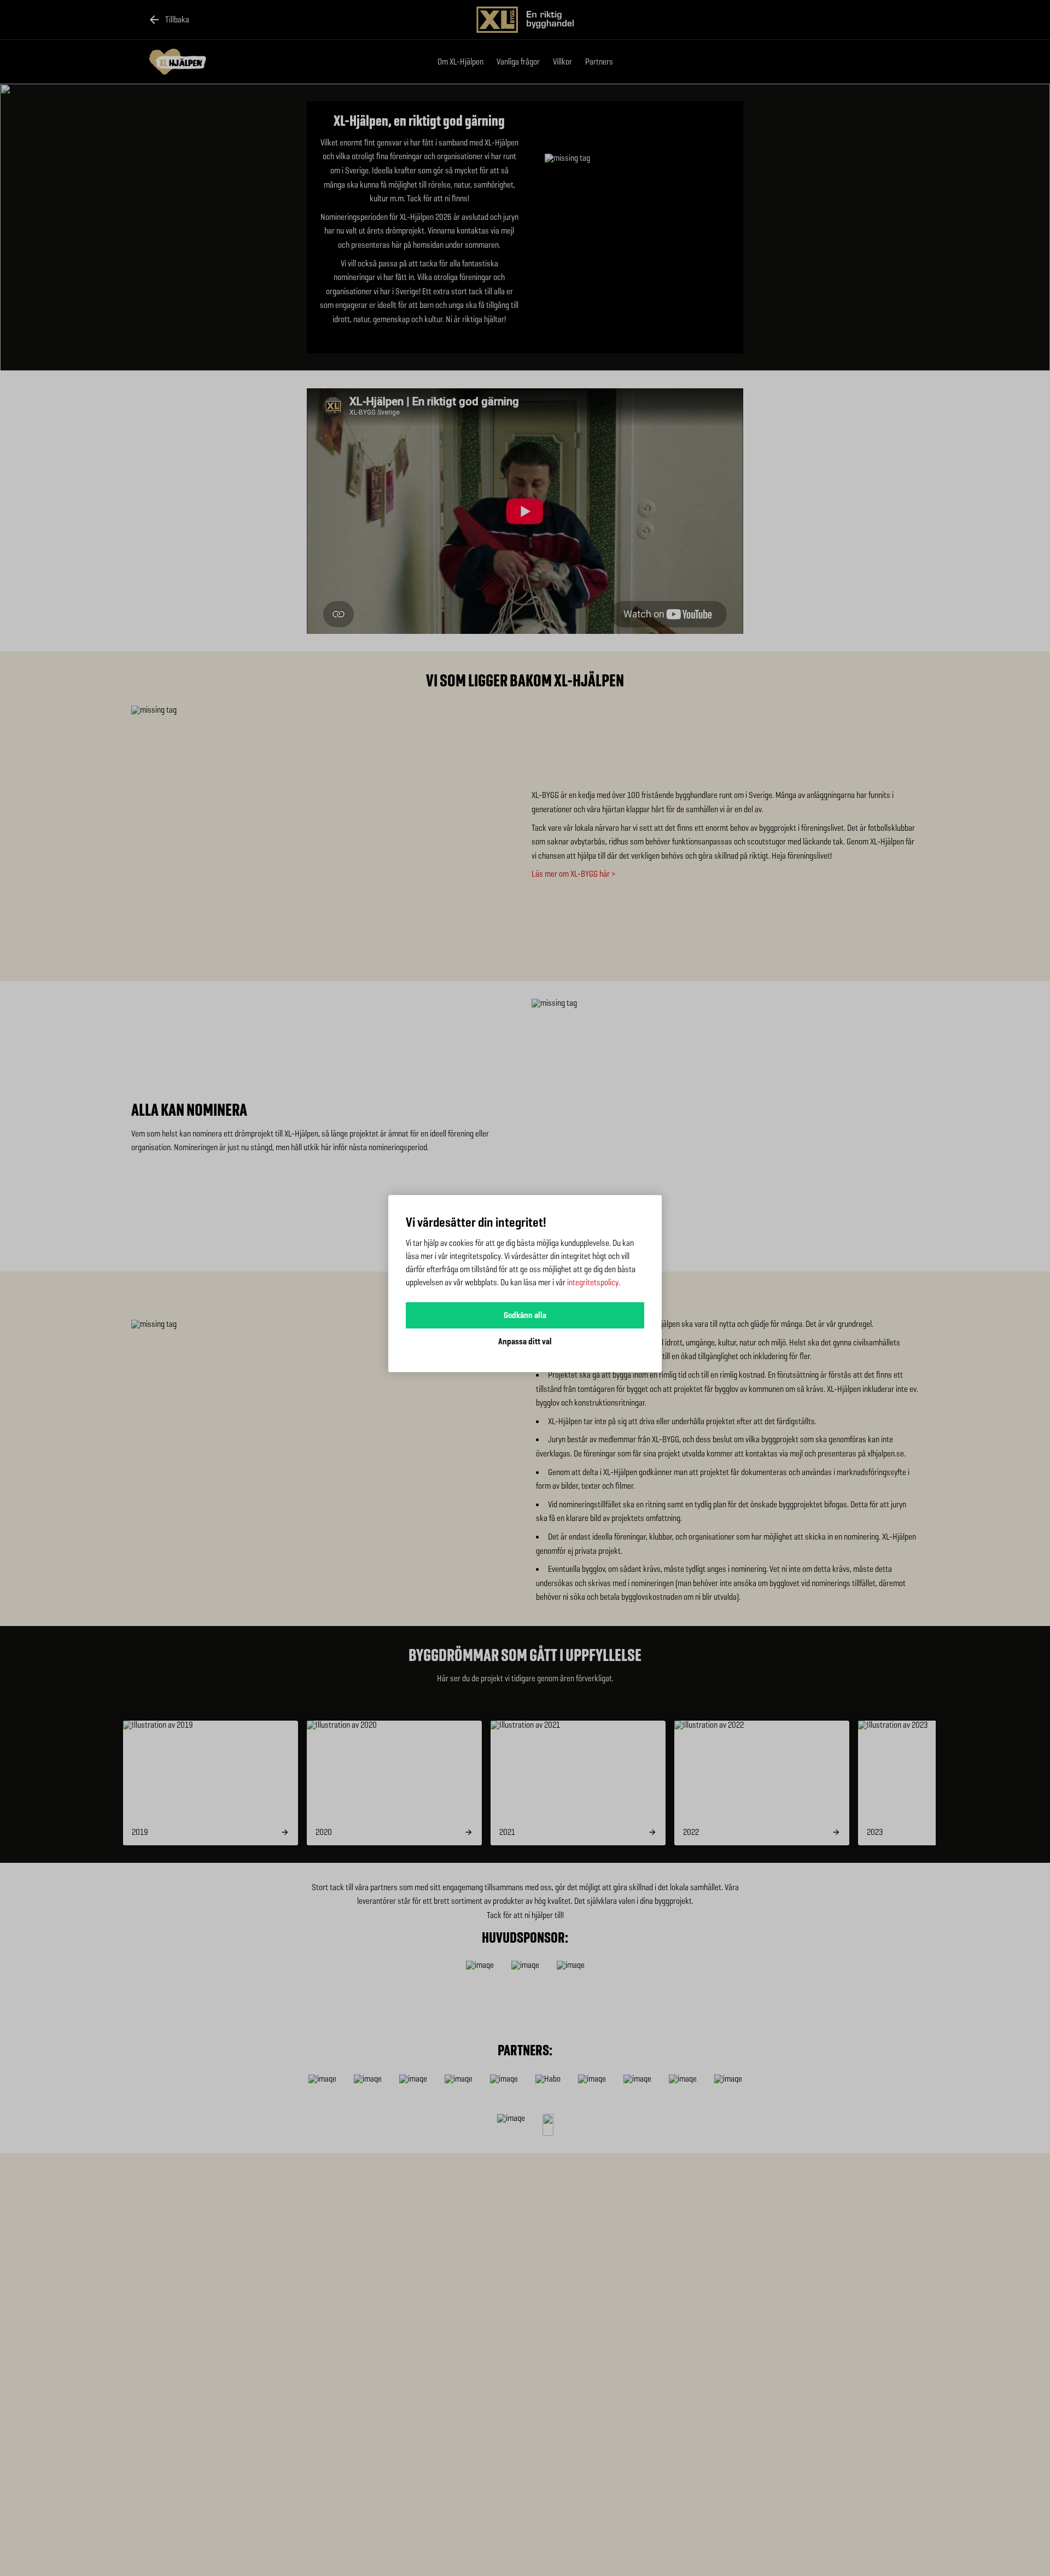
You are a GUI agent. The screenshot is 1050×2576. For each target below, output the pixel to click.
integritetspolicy (593, 1282)
